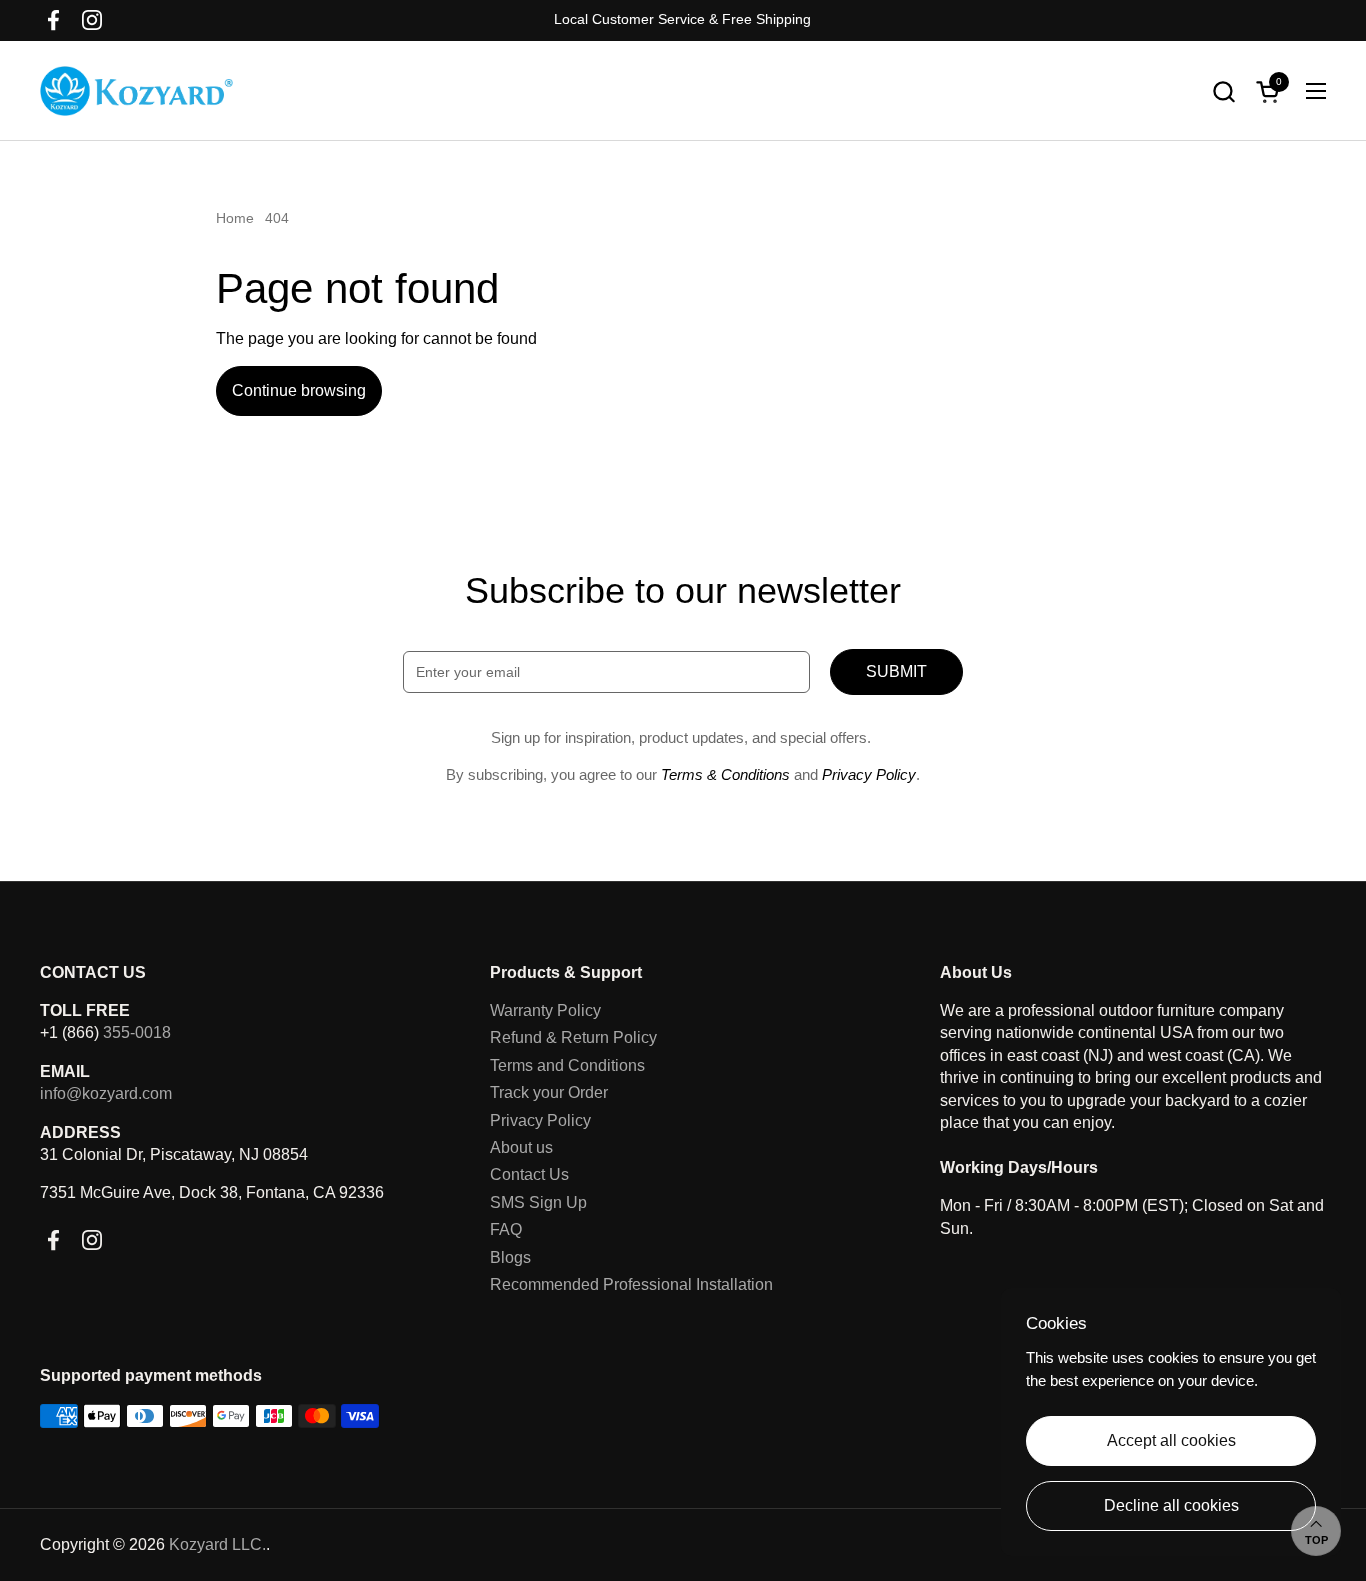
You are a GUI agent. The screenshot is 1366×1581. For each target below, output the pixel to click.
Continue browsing (299, 390)
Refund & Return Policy (573, 1037)
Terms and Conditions (567, 1065)
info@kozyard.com (106, 1093)
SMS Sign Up (538, 1202)
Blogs (510, 1257)
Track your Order (549, 1092)
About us (521, 1147)
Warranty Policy (545, 1010)
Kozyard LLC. (217, 1544)
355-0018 (137, 1032)
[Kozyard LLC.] (136, 91)
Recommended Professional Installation (631, 1284)
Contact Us (529, 1174)
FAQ (506, 1229)
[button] (1223, 91)
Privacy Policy (540, 1120)
